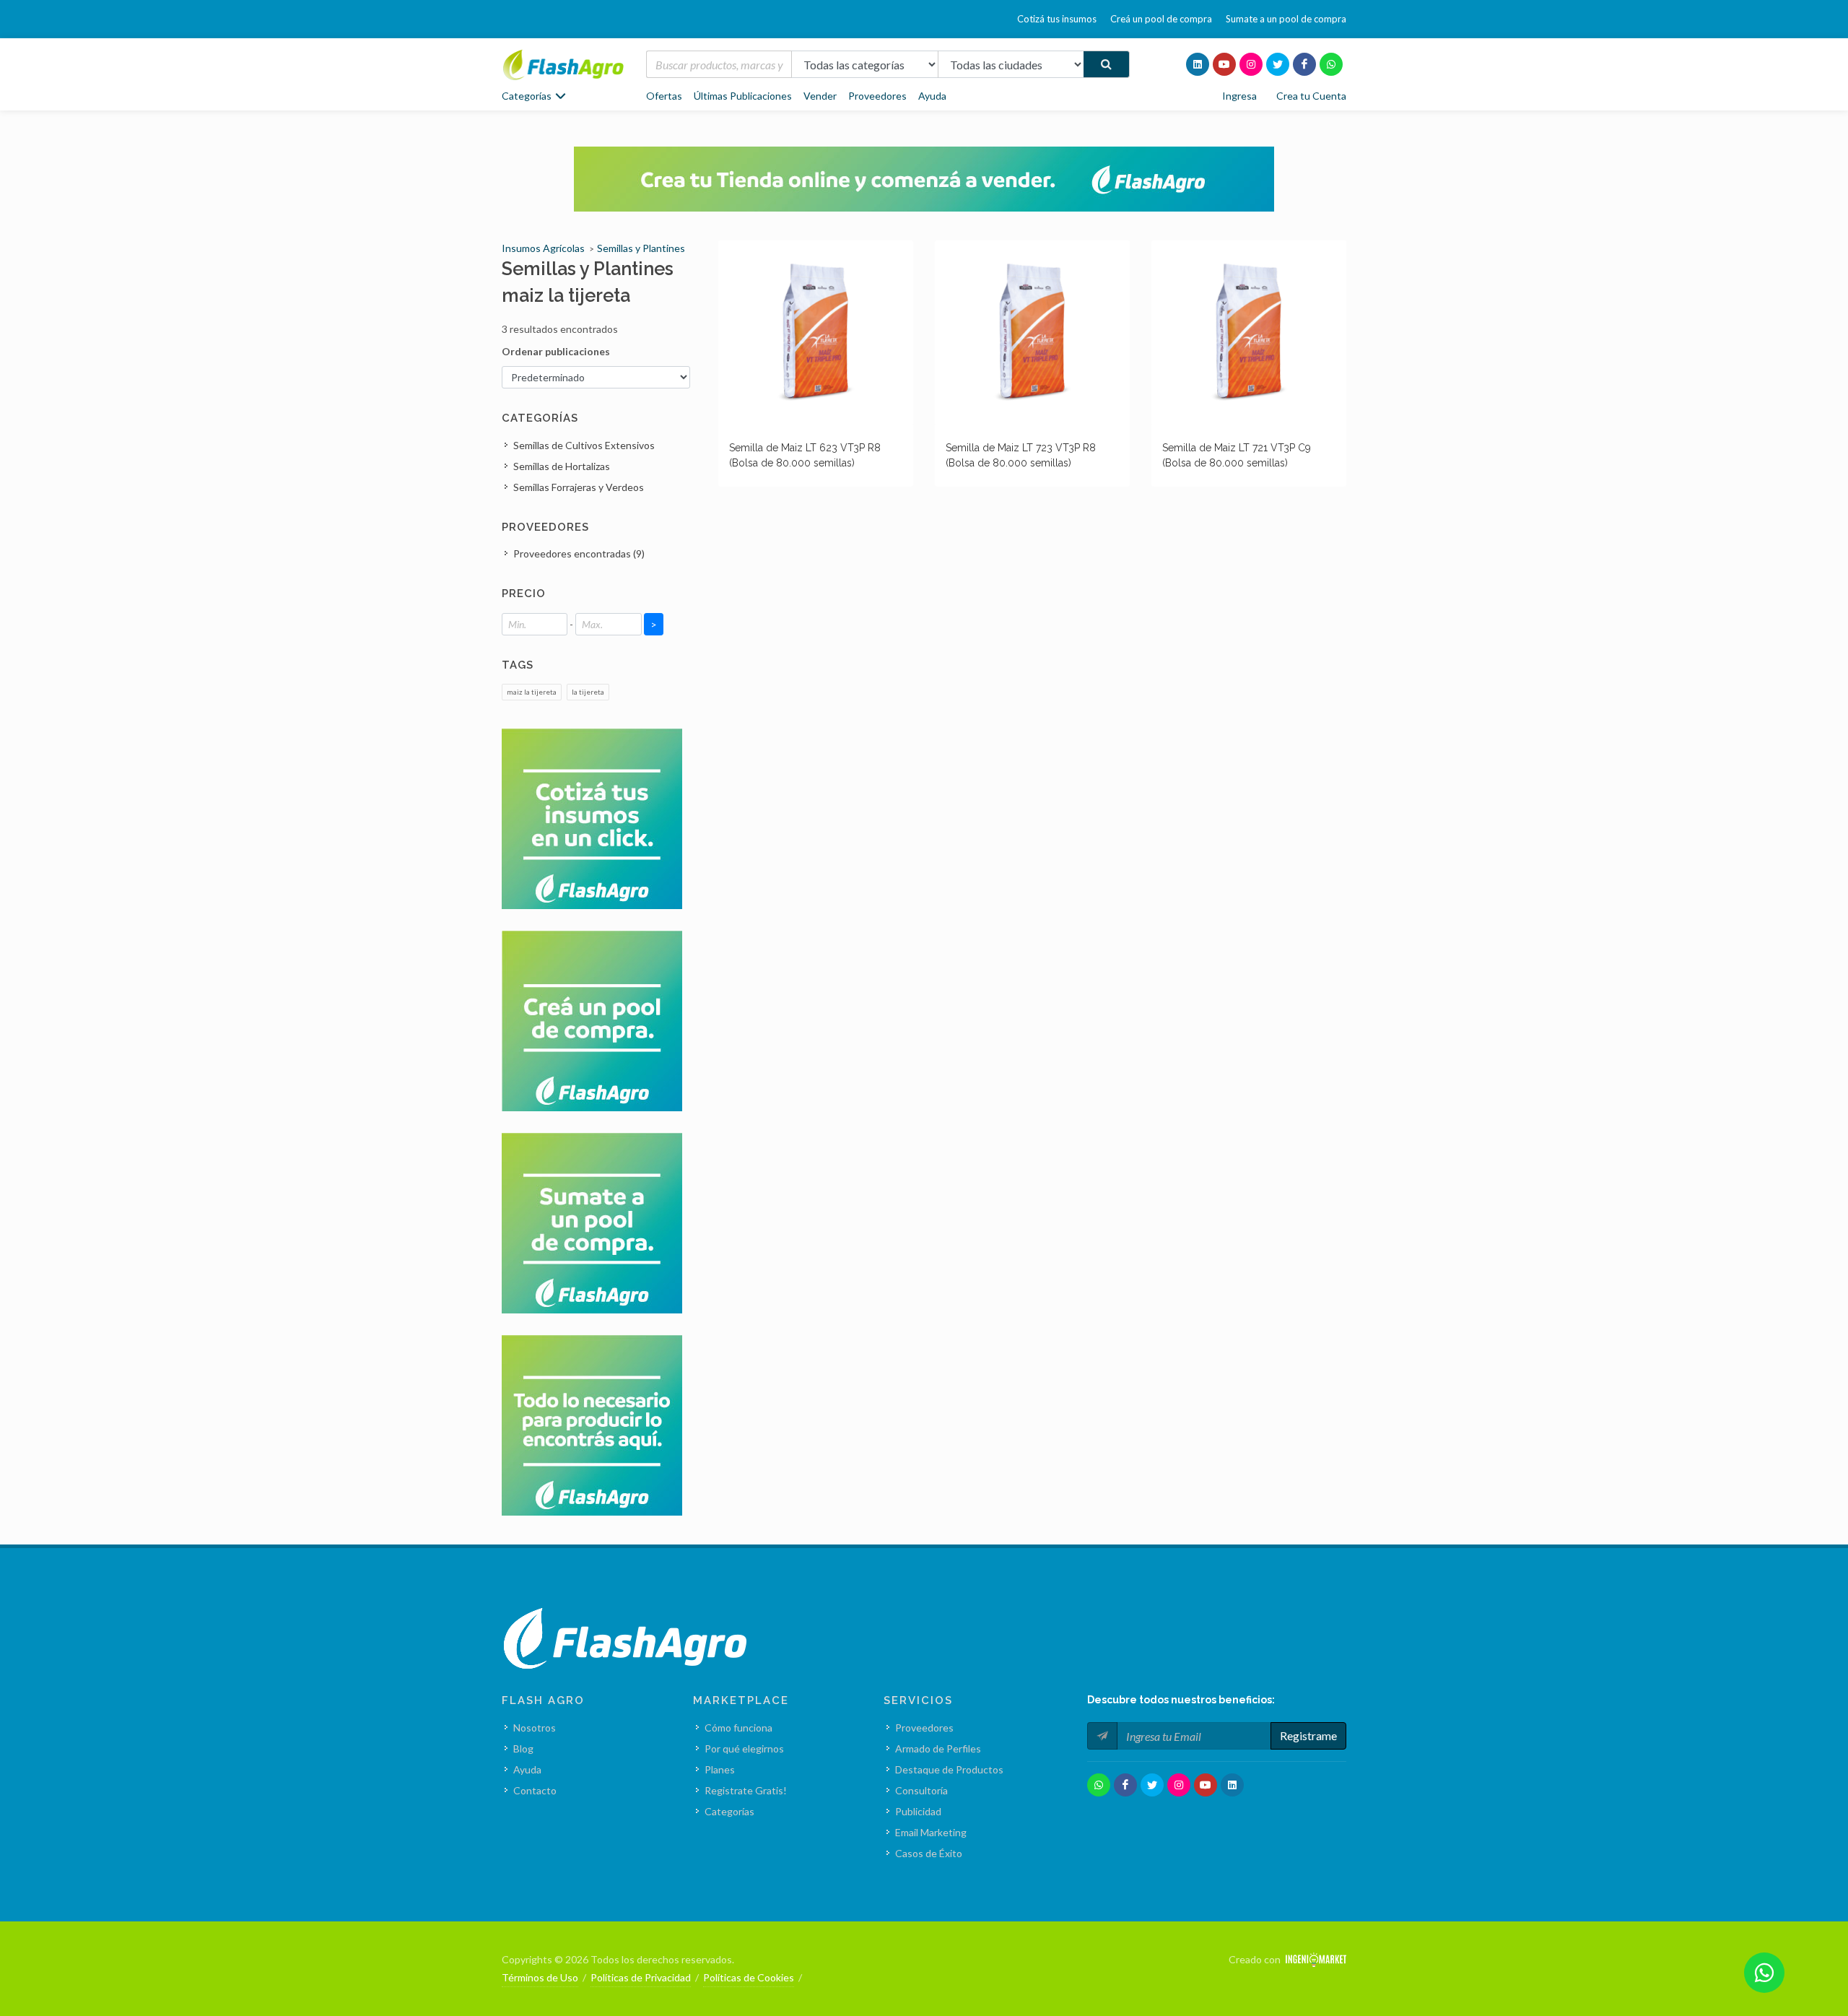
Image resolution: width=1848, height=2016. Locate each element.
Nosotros (535, 1728)
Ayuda (932, 96)
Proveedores (877, 96)
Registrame (1308, 1735)
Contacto (535, 1790)
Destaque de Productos (949, 1769)
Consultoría (921, 1790)
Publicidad (918, 1811)
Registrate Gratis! (746, 1790)
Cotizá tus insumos (1057, 19)
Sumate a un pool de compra (1286, 19)
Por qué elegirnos (744, 1748)
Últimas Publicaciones (743, 96)
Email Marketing (931, 1832)
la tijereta (588, 692)
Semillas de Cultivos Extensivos (584, 445)
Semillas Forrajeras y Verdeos (579, 487)
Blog (523, 1748)
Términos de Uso (540, 1977)
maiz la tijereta (532, 692)
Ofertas (664, 96)
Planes (720, 1769)
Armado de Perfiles (938, 1748)
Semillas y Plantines (641, 248)
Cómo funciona (738, 1728)
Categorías (729, 1811)
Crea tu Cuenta (1311, 96)
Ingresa (1239, 96)
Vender (820, 96)
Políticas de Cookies (749, 1977)
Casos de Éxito (929, 1853)
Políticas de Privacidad (641, 1977)
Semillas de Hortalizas (562, 466)
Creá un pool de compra (1161, 19)
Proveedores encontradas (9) (579, 553)
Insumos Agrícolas (543, 248)
